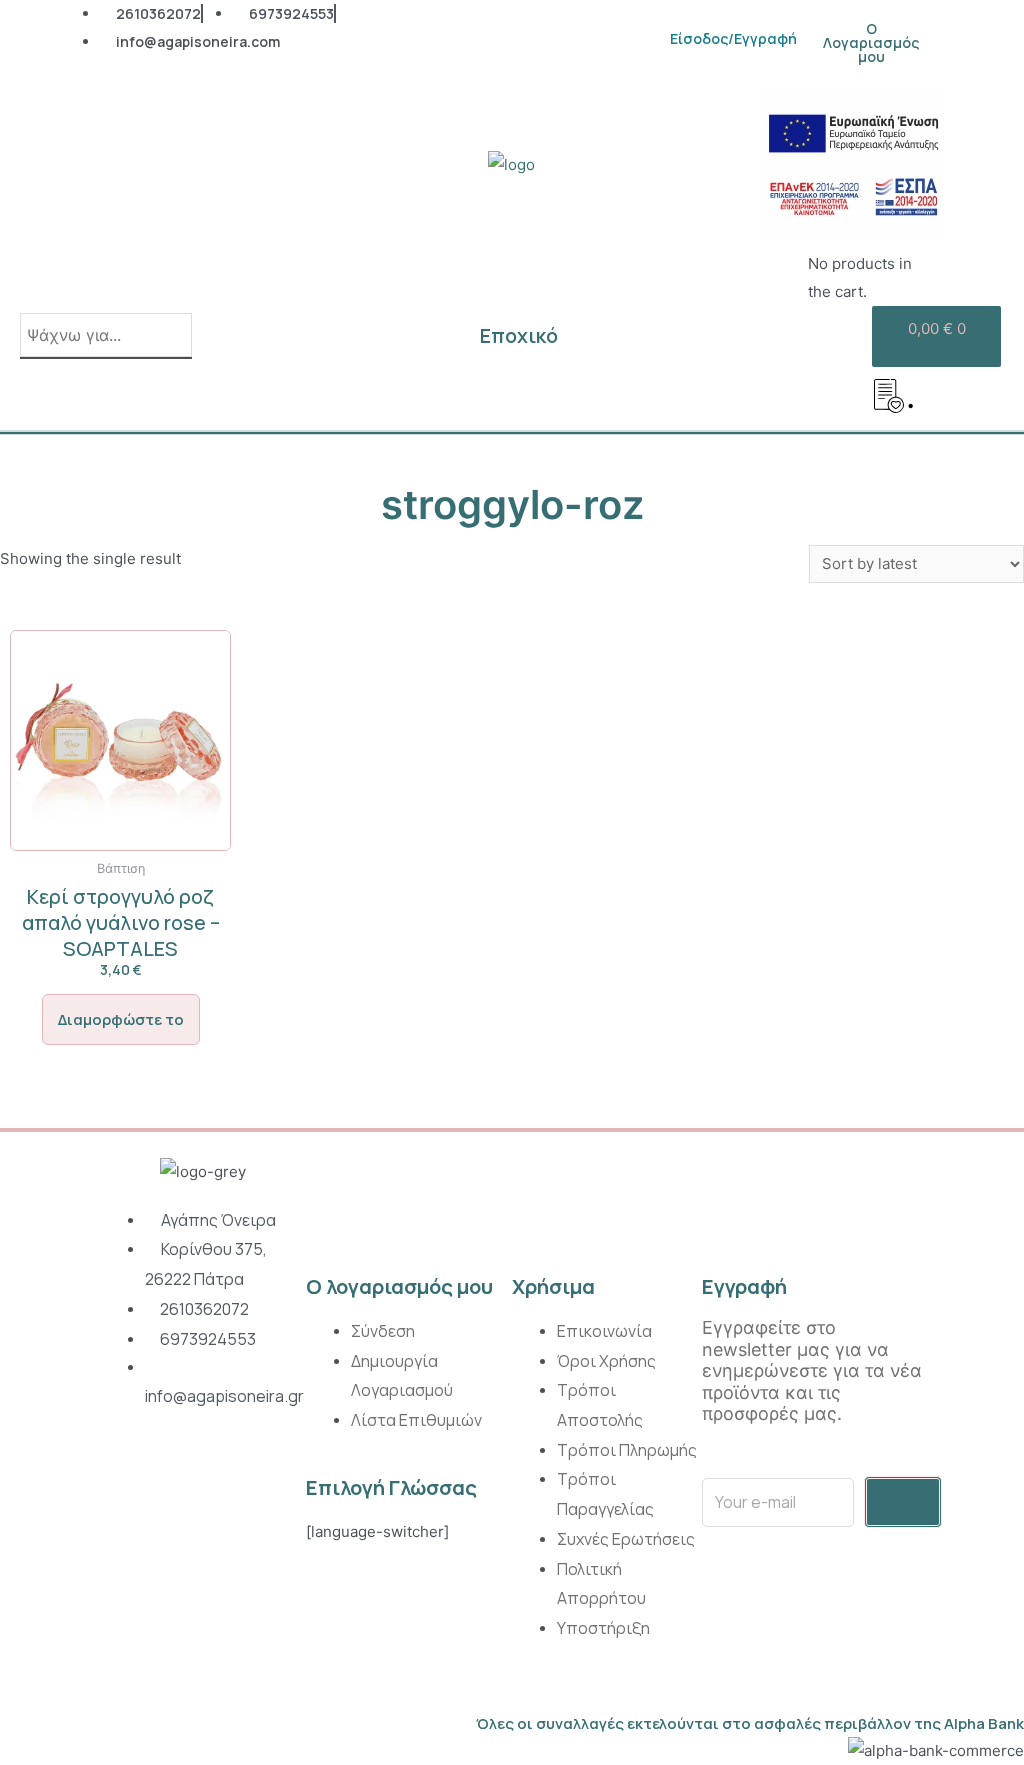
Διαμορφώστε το (121, 1019)
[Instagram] (118, 1472)
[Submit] (903, 1502)
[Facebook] (164, 1472)
